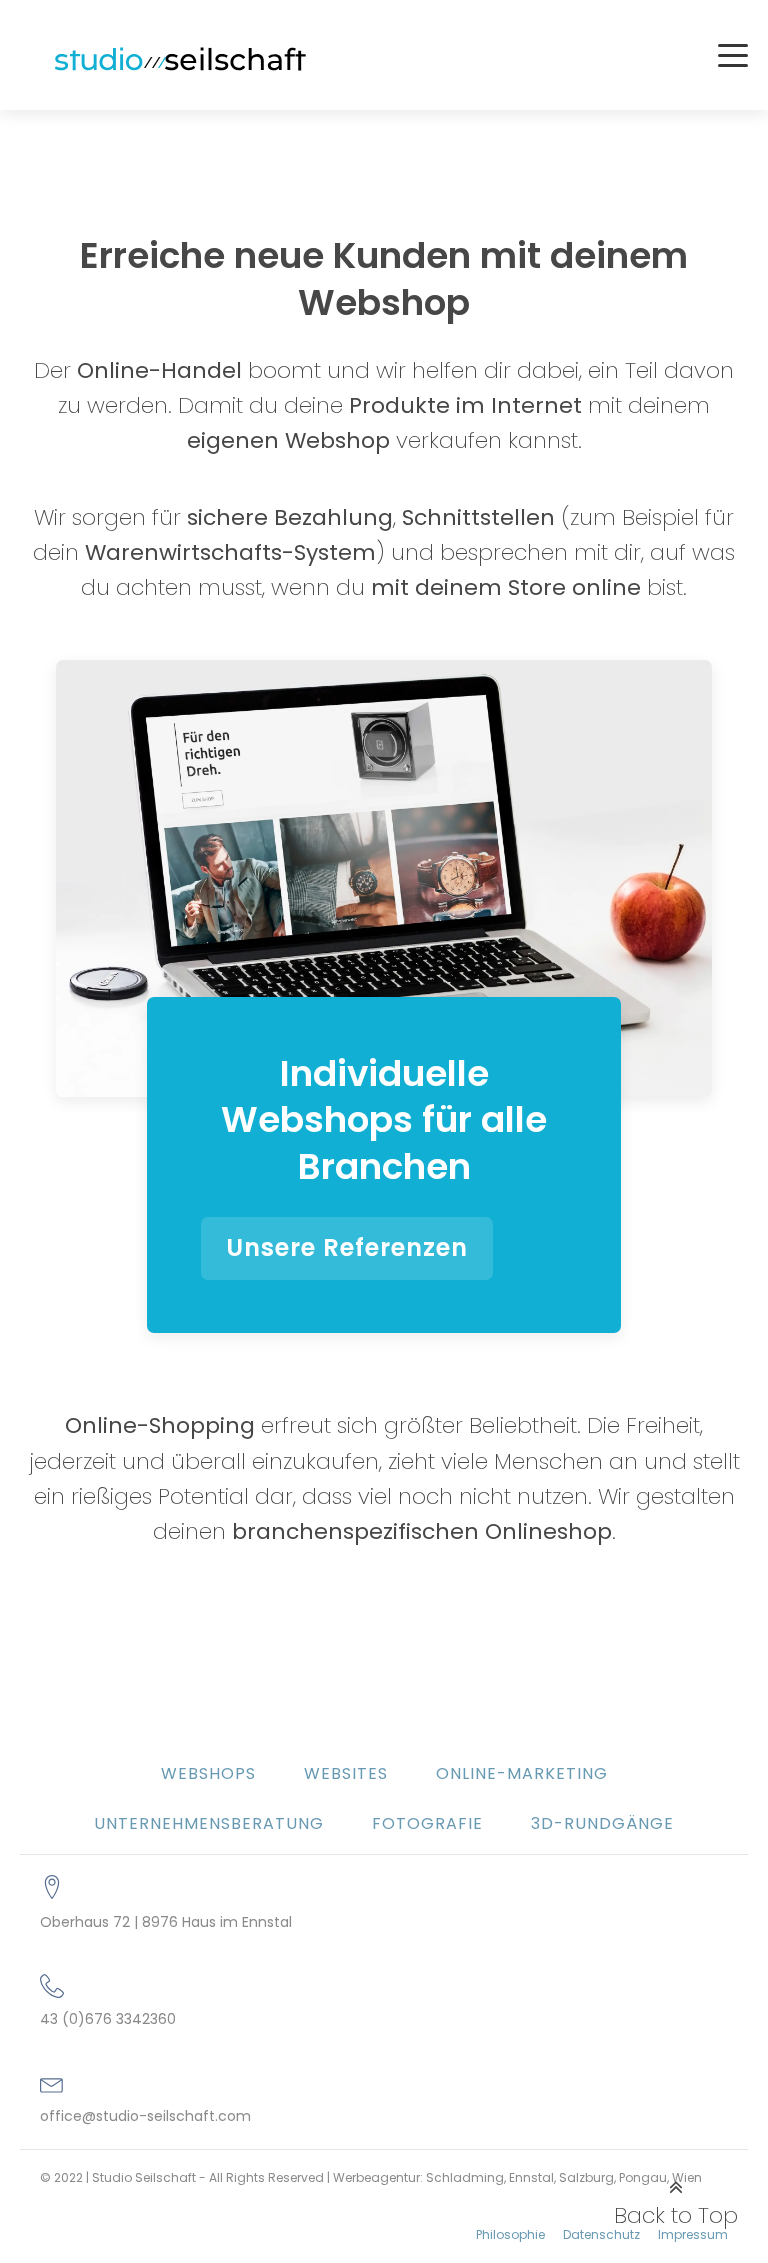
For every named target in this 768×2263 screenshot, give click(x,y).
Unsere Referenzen (347, 1247)
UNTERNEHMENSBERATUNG (209, 1823)
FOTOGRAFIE (427, 1823)
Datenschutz (601, 2235)
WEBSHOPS (208, 1773)
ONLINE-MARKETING (522, 1773)
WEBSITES (346, 1773)
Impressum (693, 2235)
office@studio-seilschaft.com (145, 2116)
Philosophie (510, 2235)
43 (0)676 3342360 (108, 2019)
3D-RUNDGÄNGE (602, 1823)
